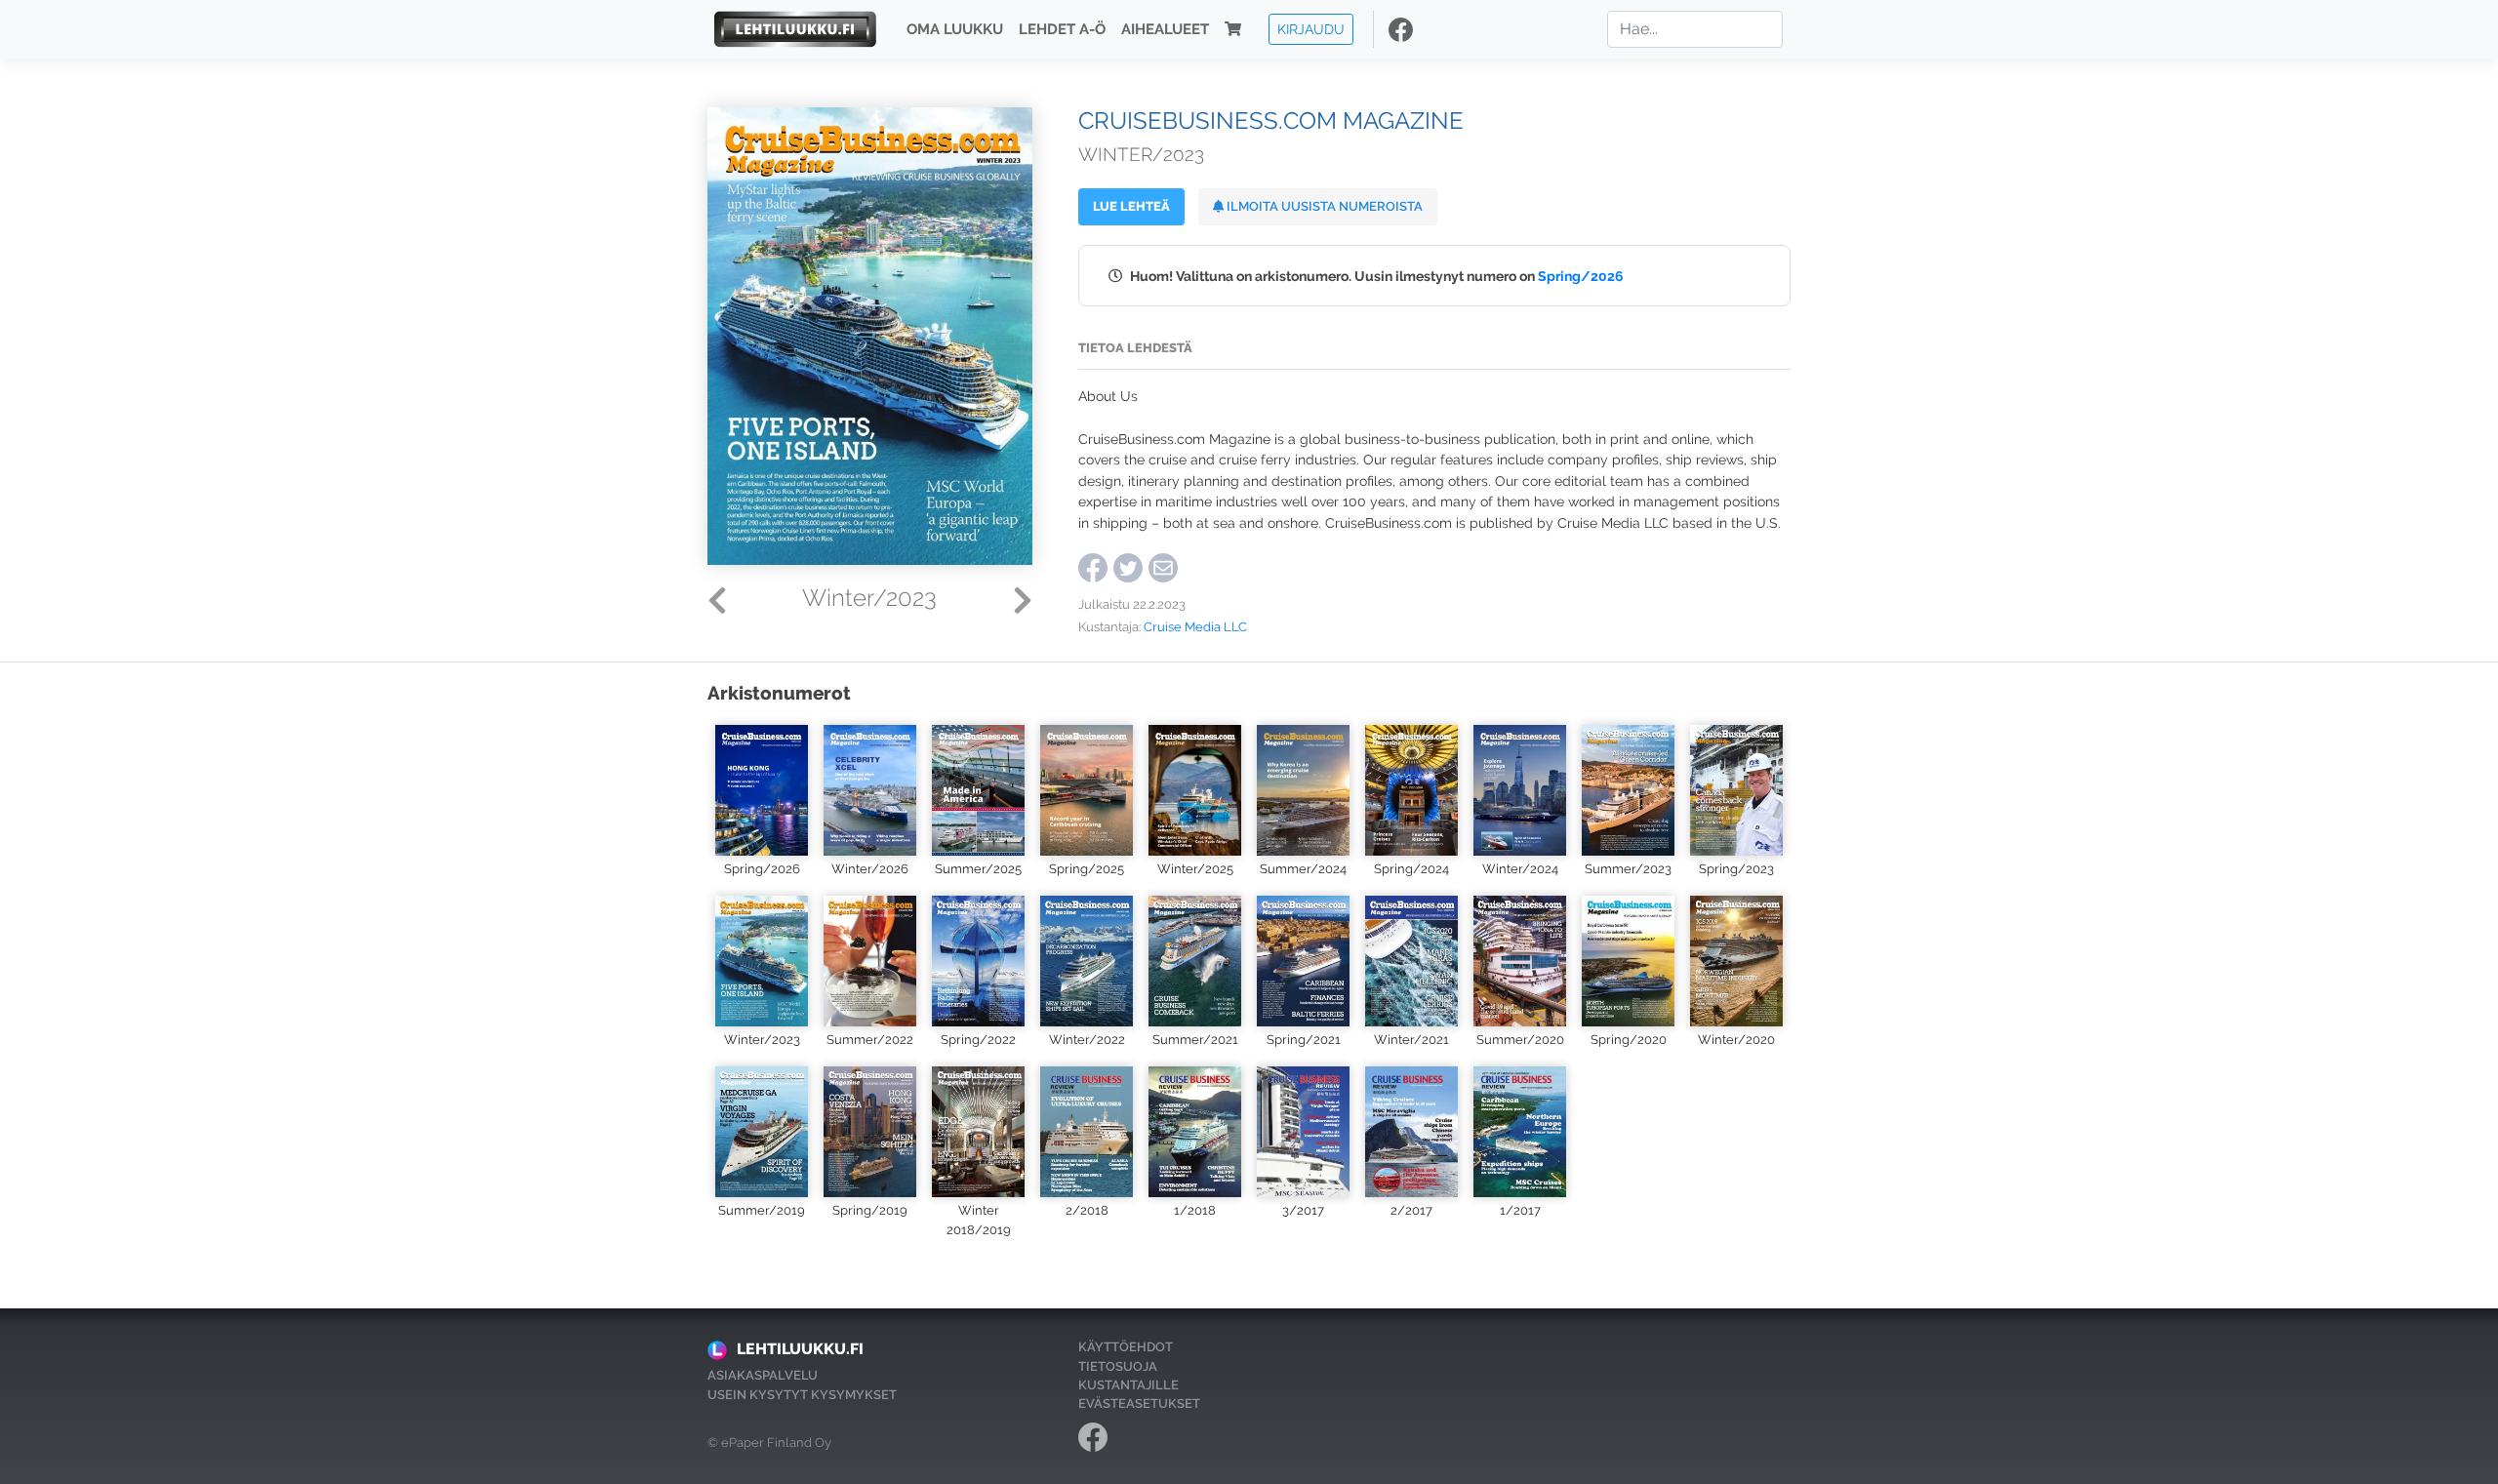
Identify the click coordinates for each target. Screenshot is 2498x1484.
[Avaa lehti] (762, 788)
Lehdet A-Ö (1062, 29)
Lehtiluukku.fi (800, 1349)
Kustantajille (1128, 1385)
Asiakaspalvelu (763, 1375)
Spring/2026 (1581, 276)
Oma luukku (955, 29)
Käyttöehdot (1126, 1347)
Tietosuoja (1118, 1366)
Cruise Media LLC (1195, 627)
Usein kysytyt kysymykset (802, 1395)
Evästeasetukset (1139, 1404)
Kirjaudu (1311, 29)
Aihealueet (1165, 29)
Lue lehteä (1131, 206)
